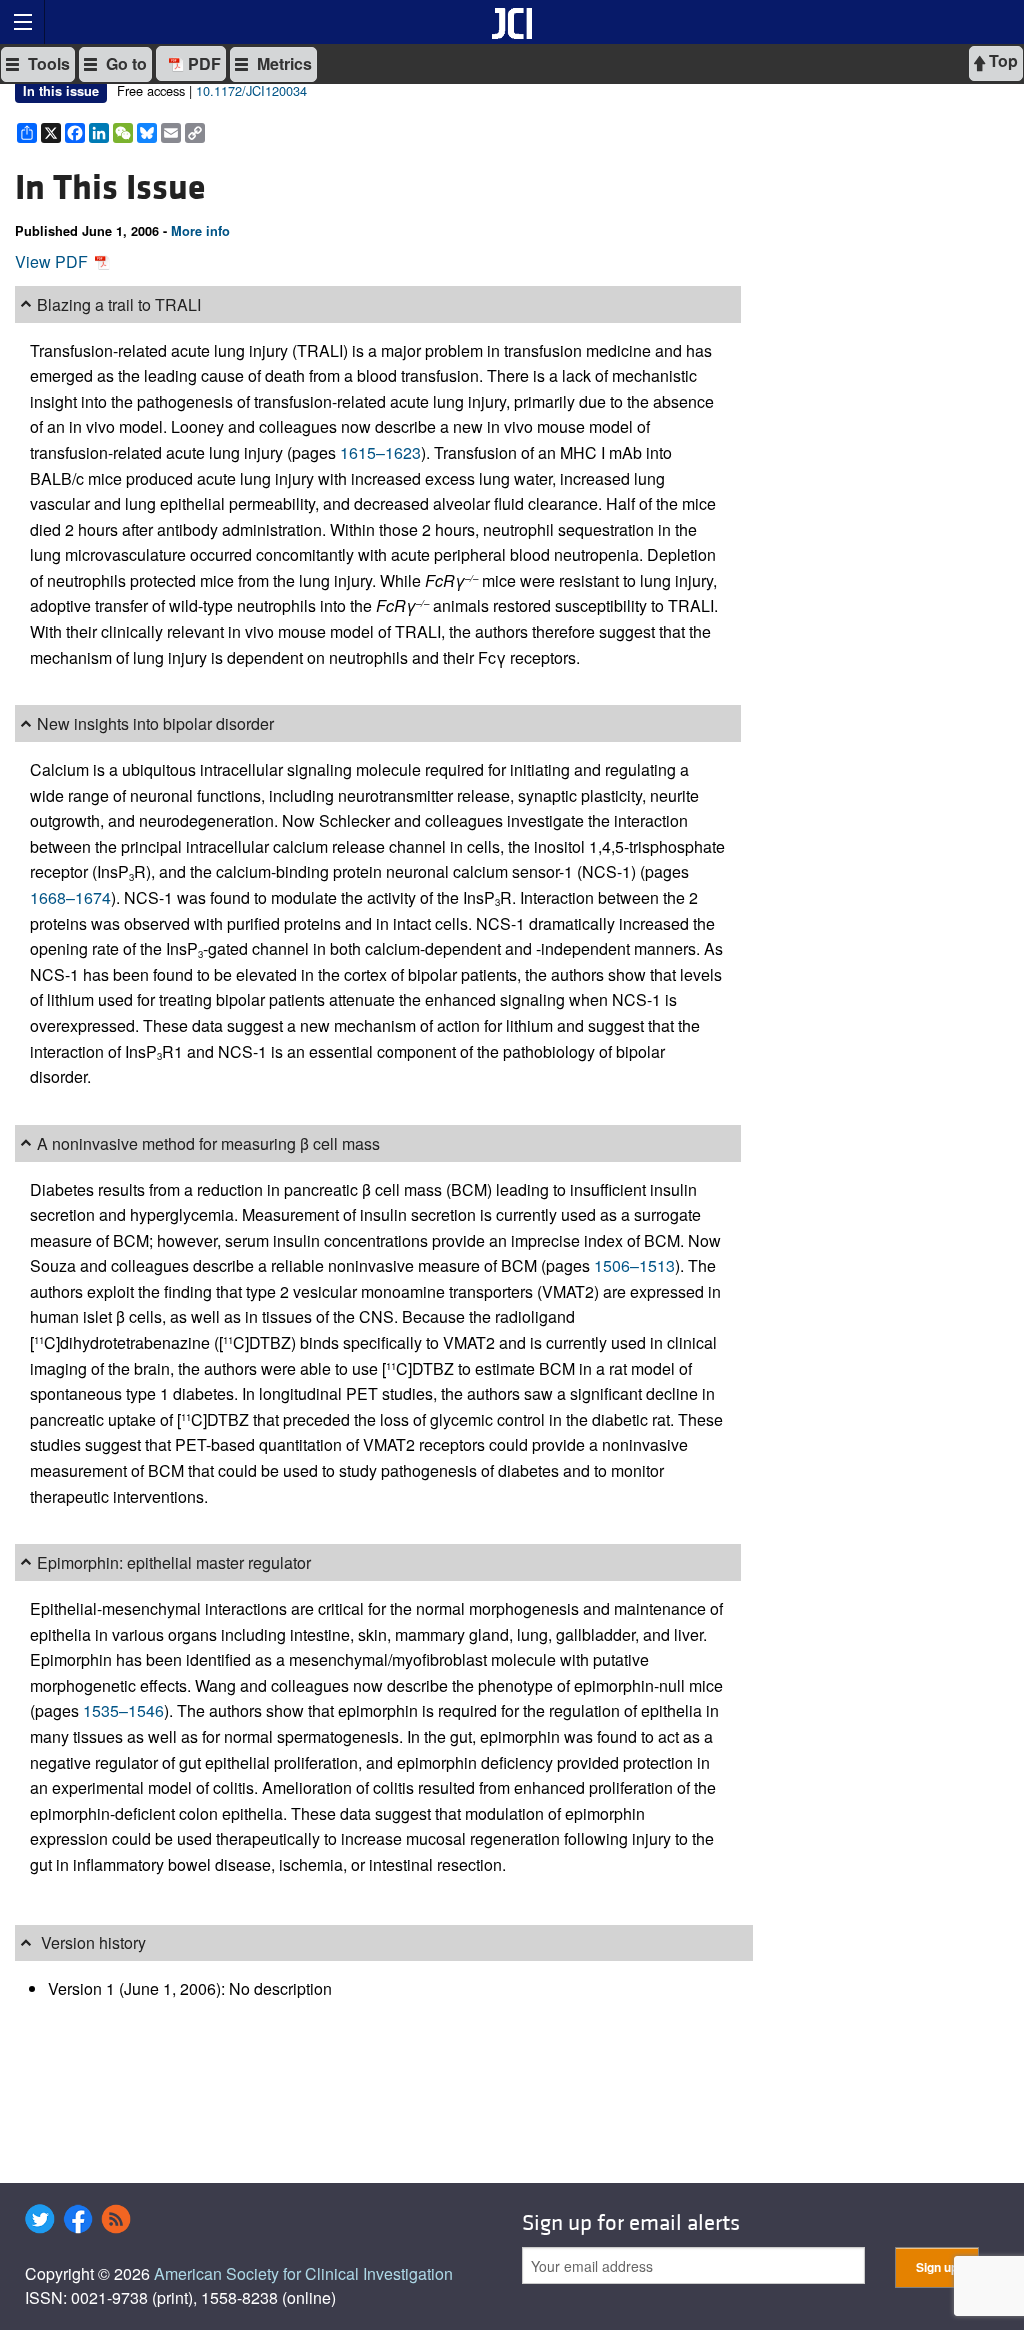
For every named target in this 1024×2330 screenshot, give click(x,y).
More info (200, 231)
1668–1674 (70, 897)
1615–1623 (380, 452)
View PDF (53, 261)
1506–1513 (634, 1265)
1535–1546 (123, 1710)
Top (1001, 60)
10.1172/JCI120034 (251, 90)
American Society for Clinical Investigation (303, 2273)
